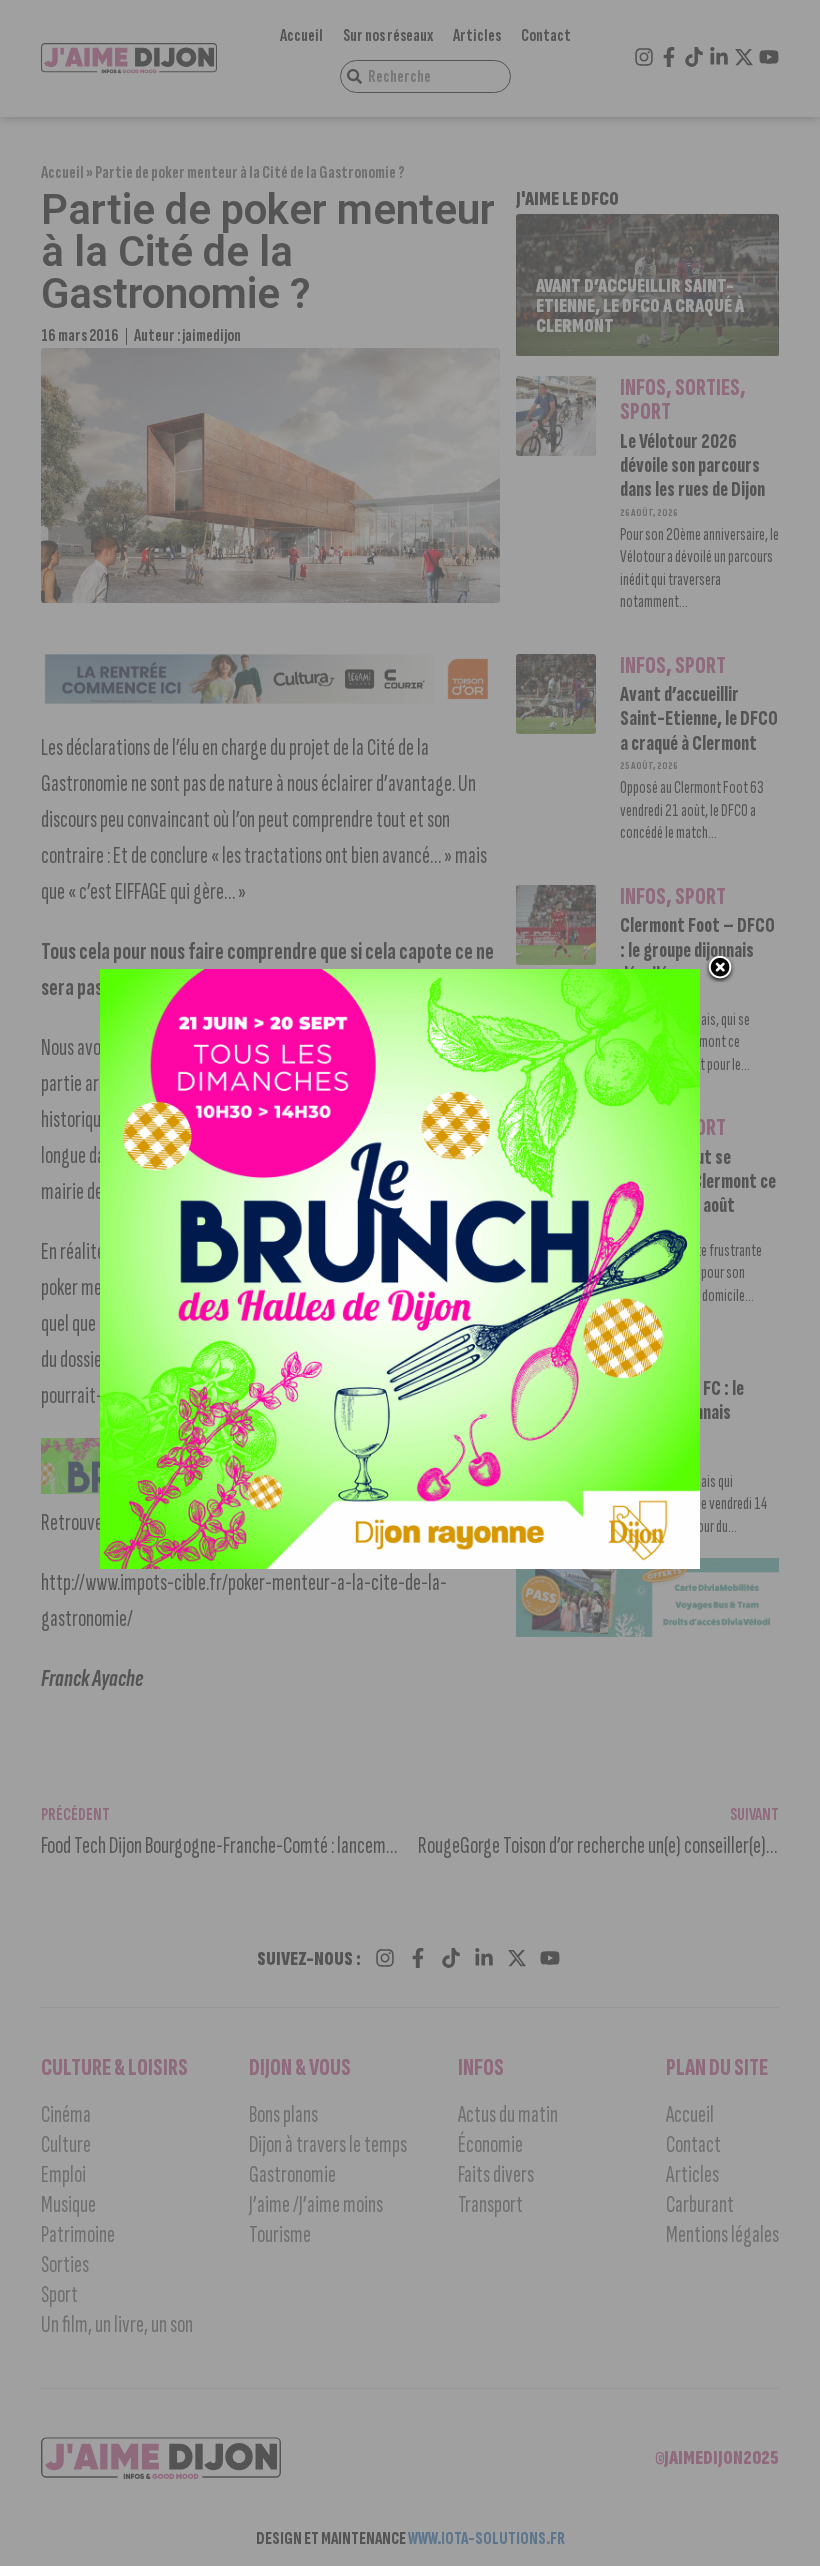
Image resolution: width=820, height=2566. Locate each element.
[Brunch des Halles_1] (400, 1563)
